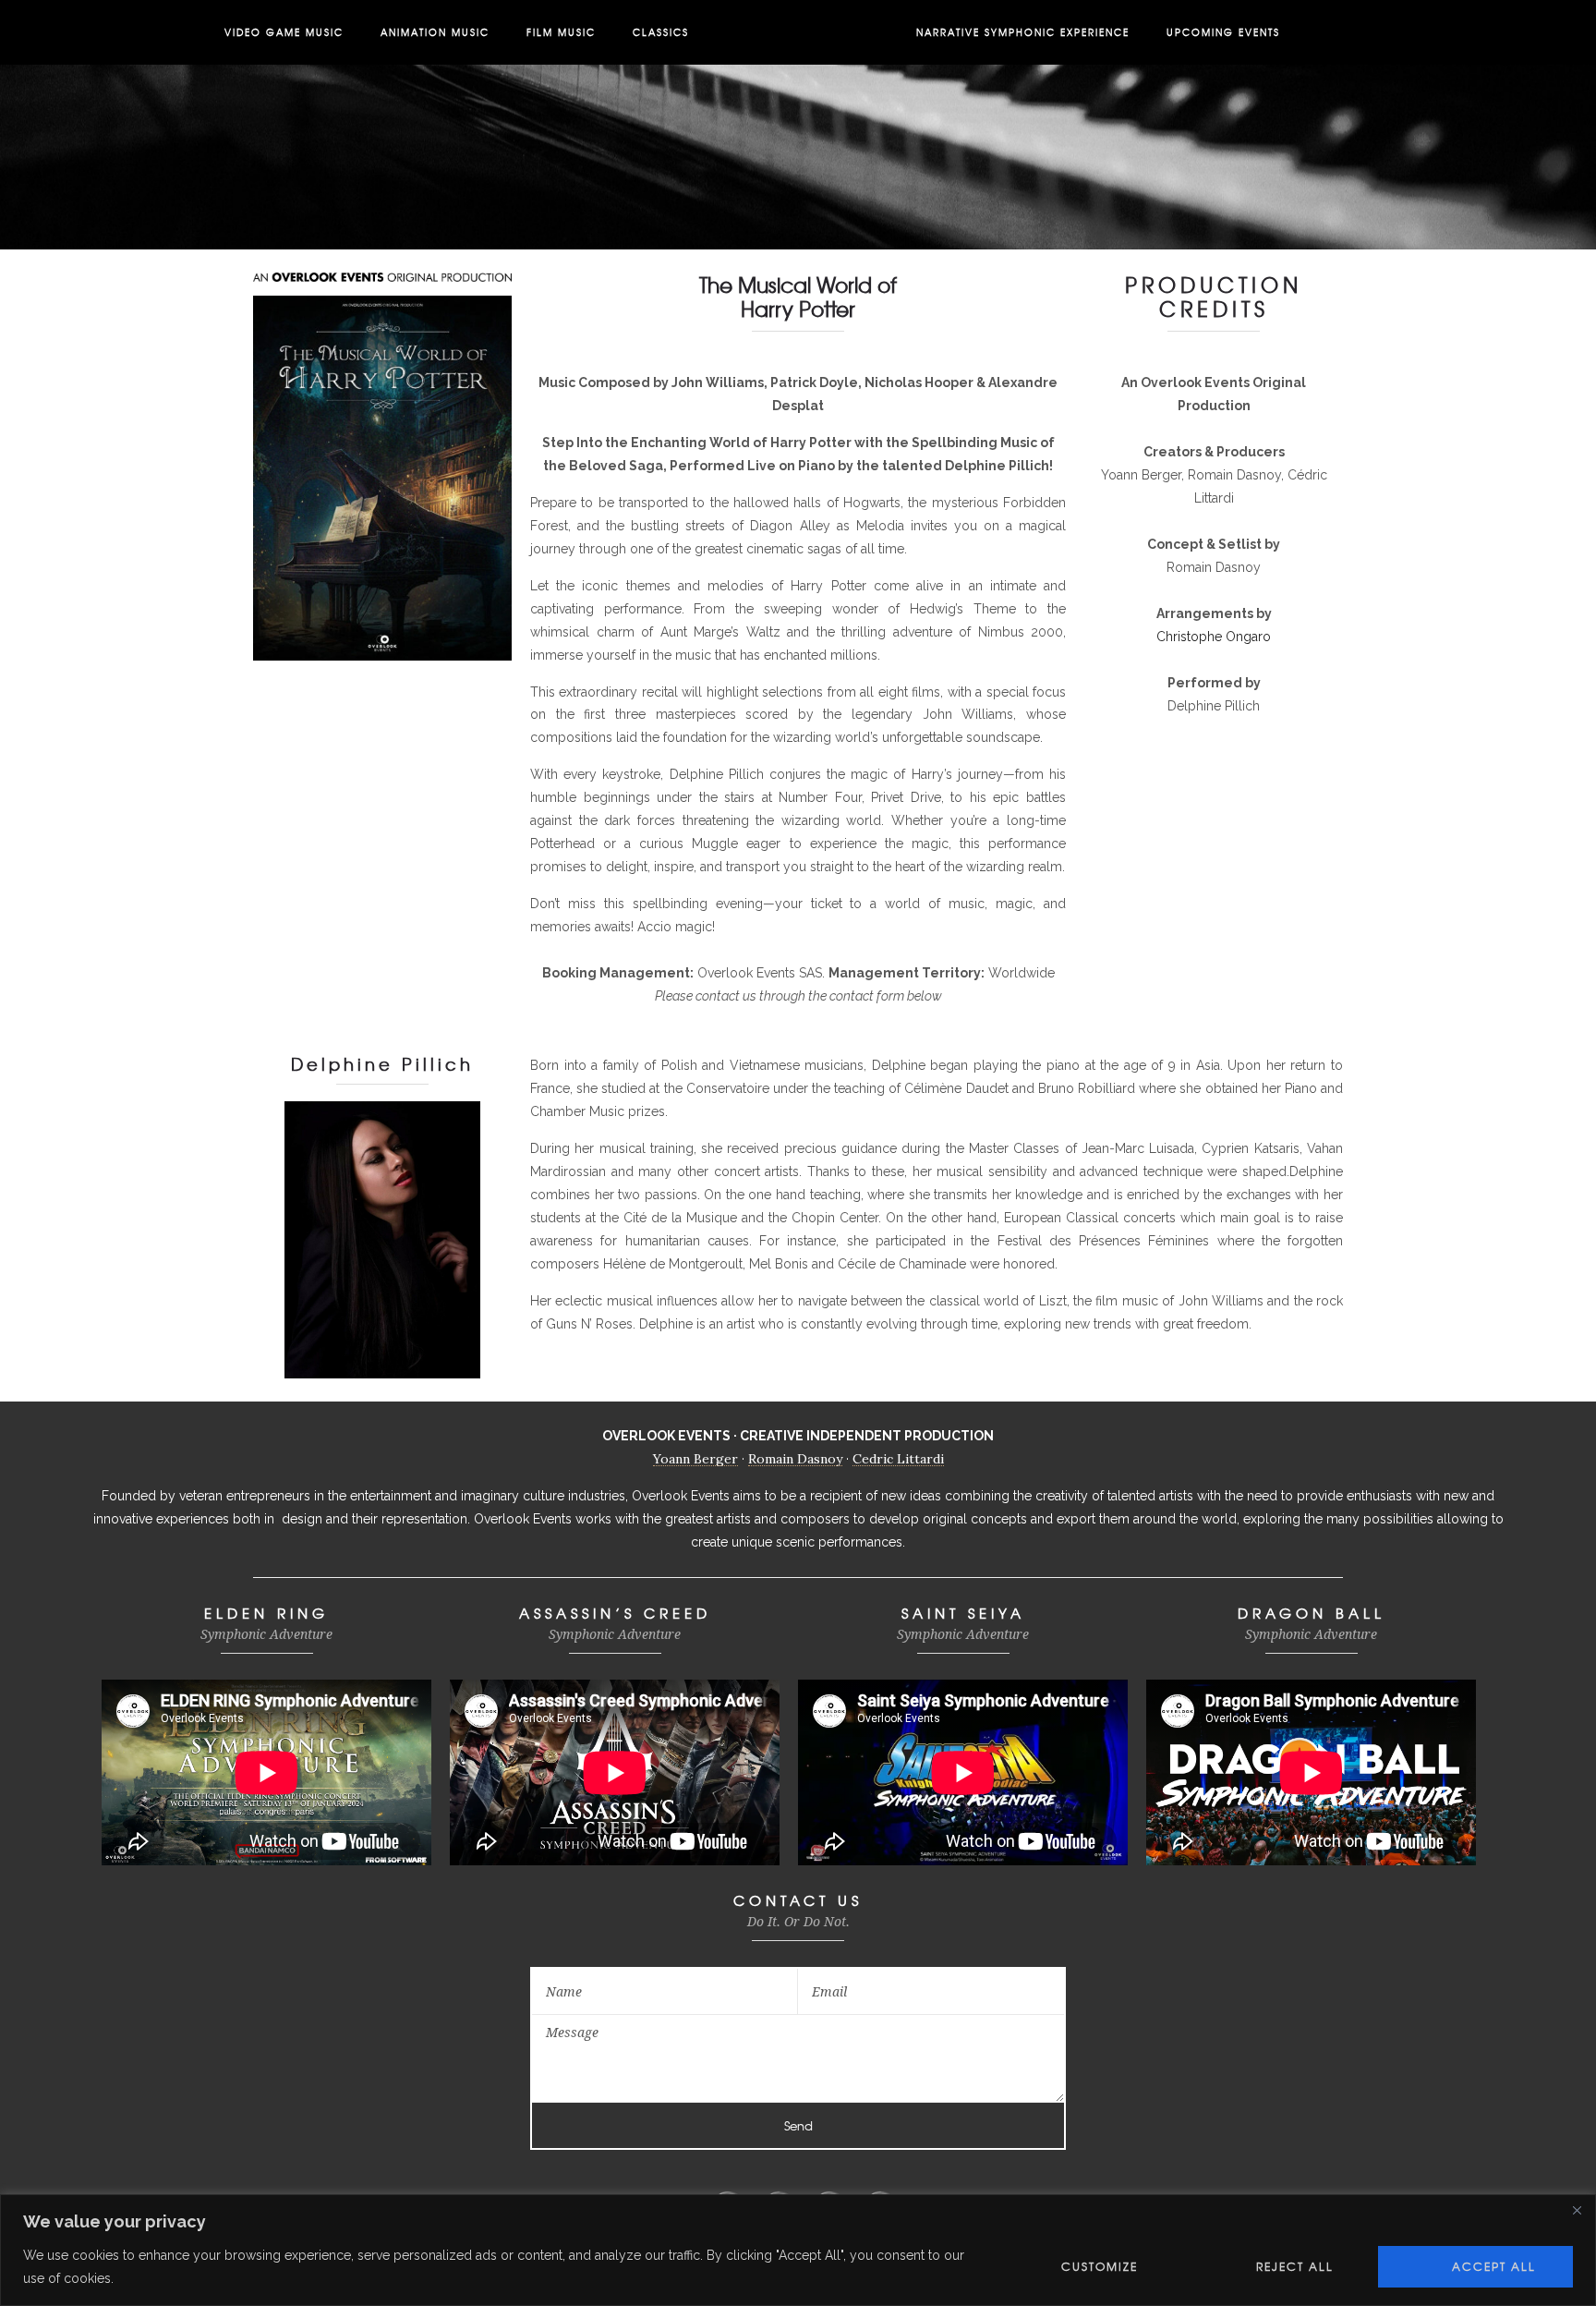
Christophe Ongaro (1214, 637)
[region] (798, 2250)
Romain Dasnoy (795, 1459)
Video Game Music (284, 32)
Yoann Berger (695, 1459)
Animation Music (435, 32)
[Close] (1577, 2210)
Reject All (1295, 2266)
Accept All (1494, 2266)
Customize (1100, 2266)
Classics (661, 32)
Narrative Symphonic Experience (1023, 32)
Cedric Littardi (898, 1459)
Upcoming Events (1223, 32)
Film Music (561, 32)
